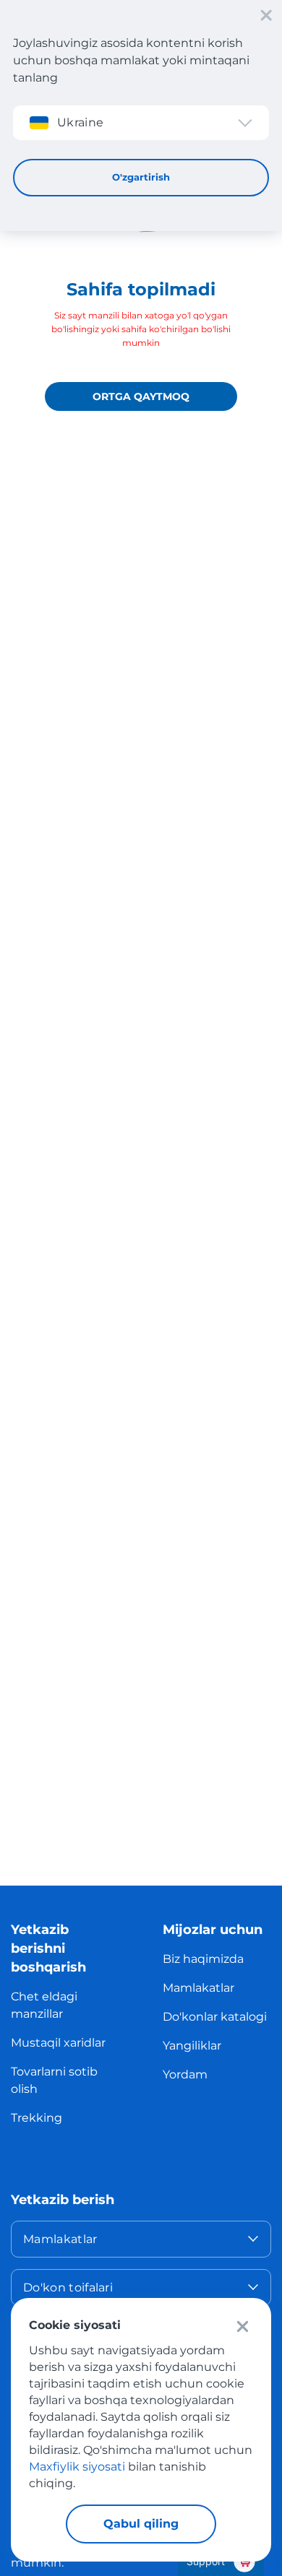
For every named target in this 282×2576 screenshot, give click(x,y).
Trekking (37, 2118)
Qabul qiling (141, 2524)
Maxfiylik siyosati (77, 2467)
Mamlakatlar (198, 1988)
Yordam (185, 2074)
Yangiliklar (192, 2046)
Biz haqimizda (203, 1959)
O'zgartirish (141, 177)
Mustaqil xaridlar (58, 2043)
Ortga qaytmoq (141, 396)
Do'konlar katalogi (215, 2017)
